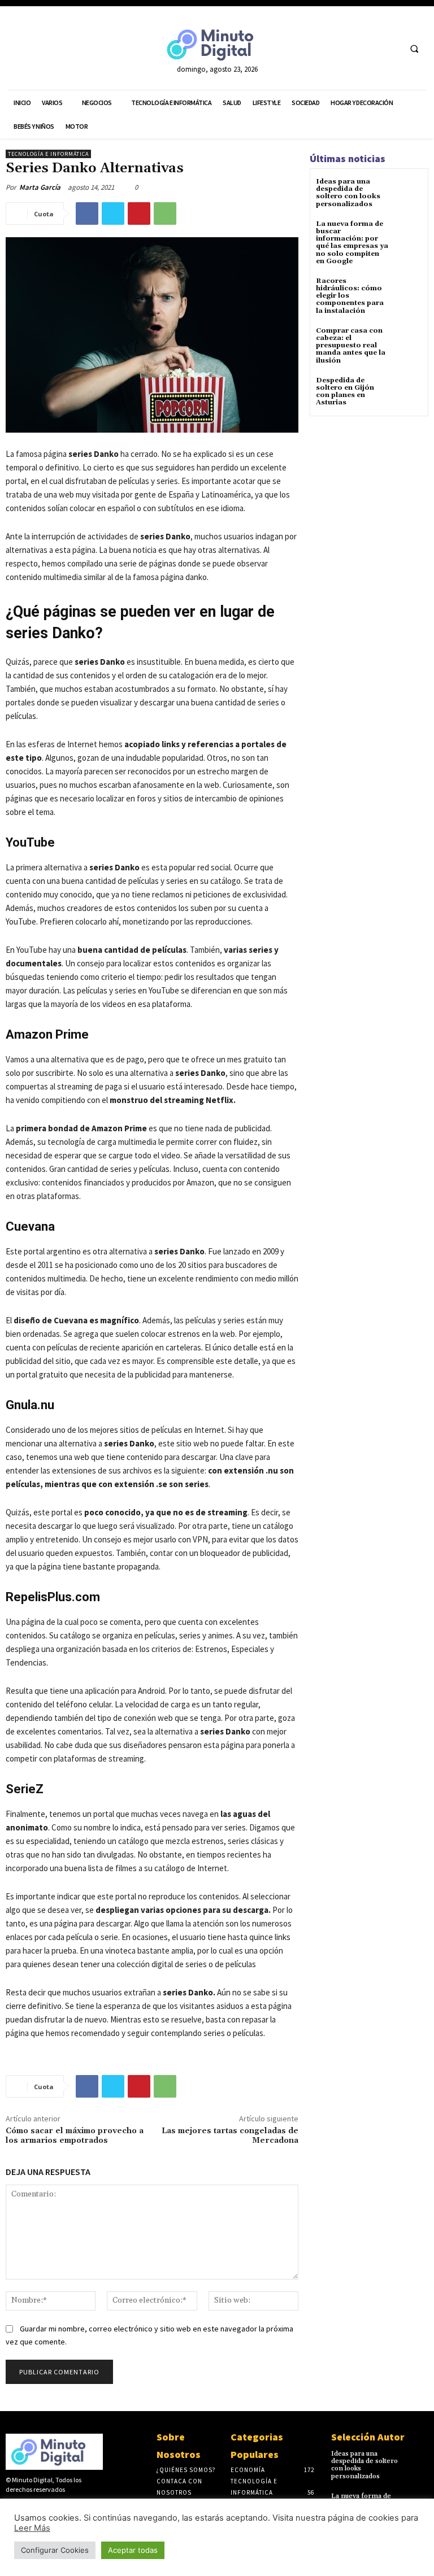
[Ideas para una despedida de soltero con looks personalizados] (408, 192)
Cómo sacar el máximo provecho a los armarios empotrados (75, 2136)
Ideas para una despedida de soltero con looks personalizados (348, 193)
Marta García (40, 187)
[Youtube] (390, 48)
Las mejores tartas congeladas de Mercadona (230, 2136)
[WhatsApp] (165, 213)
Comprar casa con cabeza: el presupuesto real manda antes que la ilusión (351, 346)
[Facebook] (348, 48)
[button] (414, 49)
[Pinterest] (139, 213)
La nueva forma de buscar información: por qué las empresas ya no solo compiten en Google (352, 243)
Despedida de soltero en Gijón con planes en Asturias (345, 392)
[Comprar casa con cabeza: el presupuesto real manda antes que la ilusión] (408, 341)
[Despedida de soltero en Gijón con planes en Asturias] (408, 391)
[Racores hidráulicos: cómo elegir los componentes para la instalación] (408, 291)
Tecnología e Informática (48, 154)
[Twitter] (369, 48)
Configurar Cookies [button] (55, 2550)
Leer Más (32, 2528)
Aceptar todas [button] (133, 2550)
